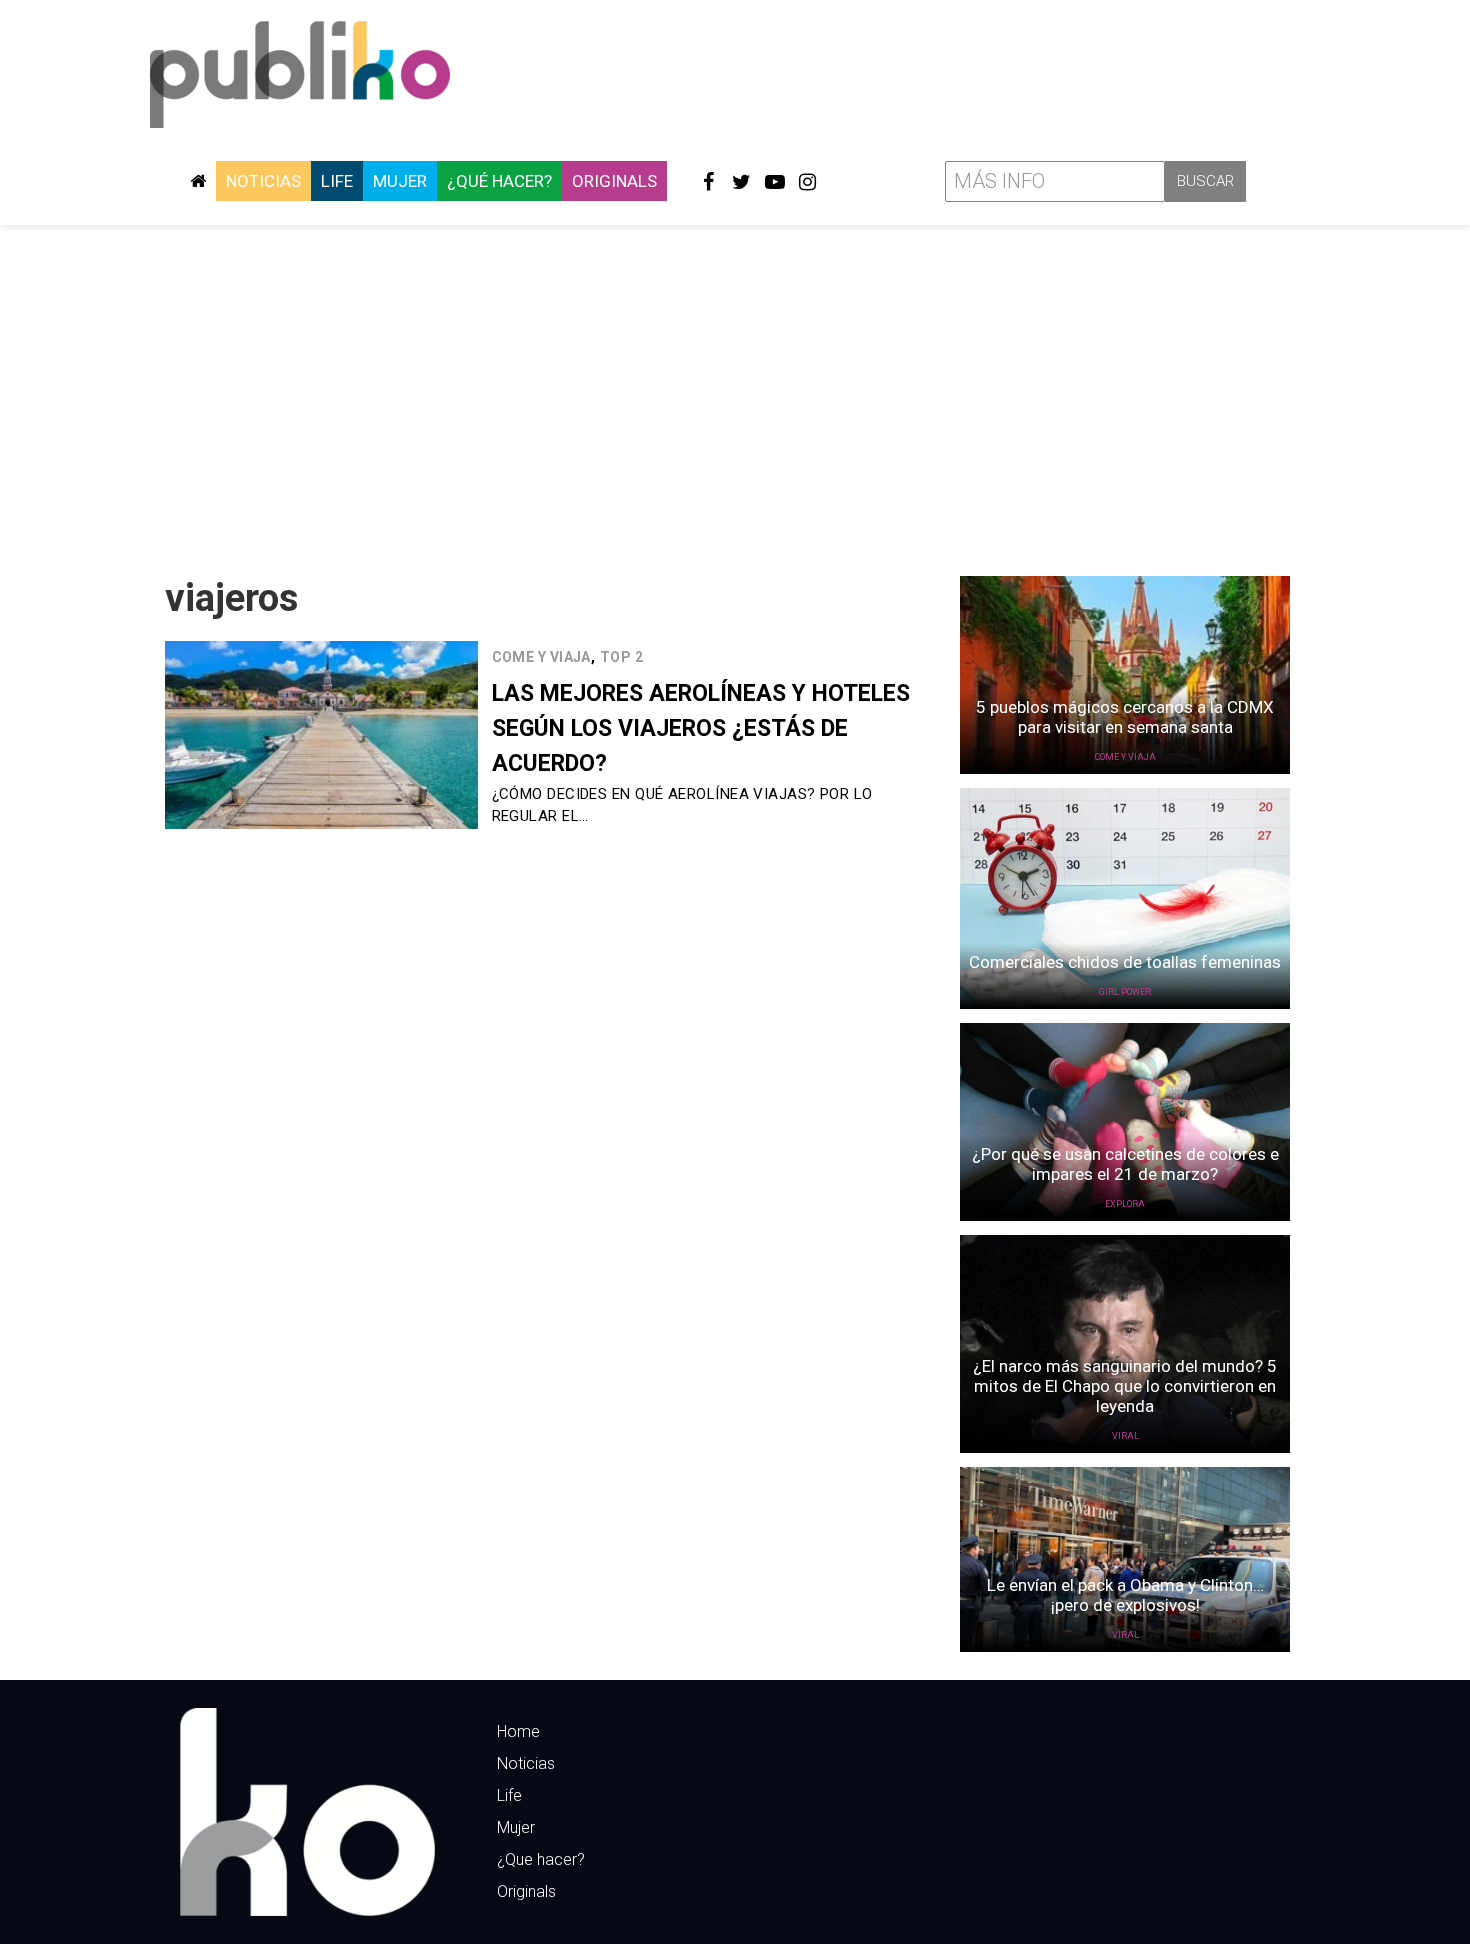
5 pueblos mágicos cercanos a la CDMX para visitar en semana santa (1125, 717)
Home (518, 1731)
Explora (1125, 1204)
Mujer (400, 181)
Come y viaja (541, 657)
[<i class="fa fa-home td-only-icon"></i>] (198, 181)
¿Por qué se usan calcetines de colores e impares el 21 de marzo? (1125, 1164)
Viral (1125, 1436)
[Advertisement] (735, 393)
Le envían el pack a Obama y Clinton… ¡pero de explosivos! (1125, 1595)
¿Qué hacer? (499, 181)
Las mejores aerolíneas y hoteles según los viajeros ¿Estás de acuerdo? (701, 728)
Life (337, 181)
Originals (614, 181)
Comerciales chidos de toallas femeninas (1125, 962)
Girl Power (1125, 992)
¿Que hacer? (541, 1859)
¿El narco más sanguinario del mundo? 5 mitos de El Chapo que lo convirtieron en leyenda (1125, 1386)
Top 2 (621, 657)
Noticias (263, 181)
